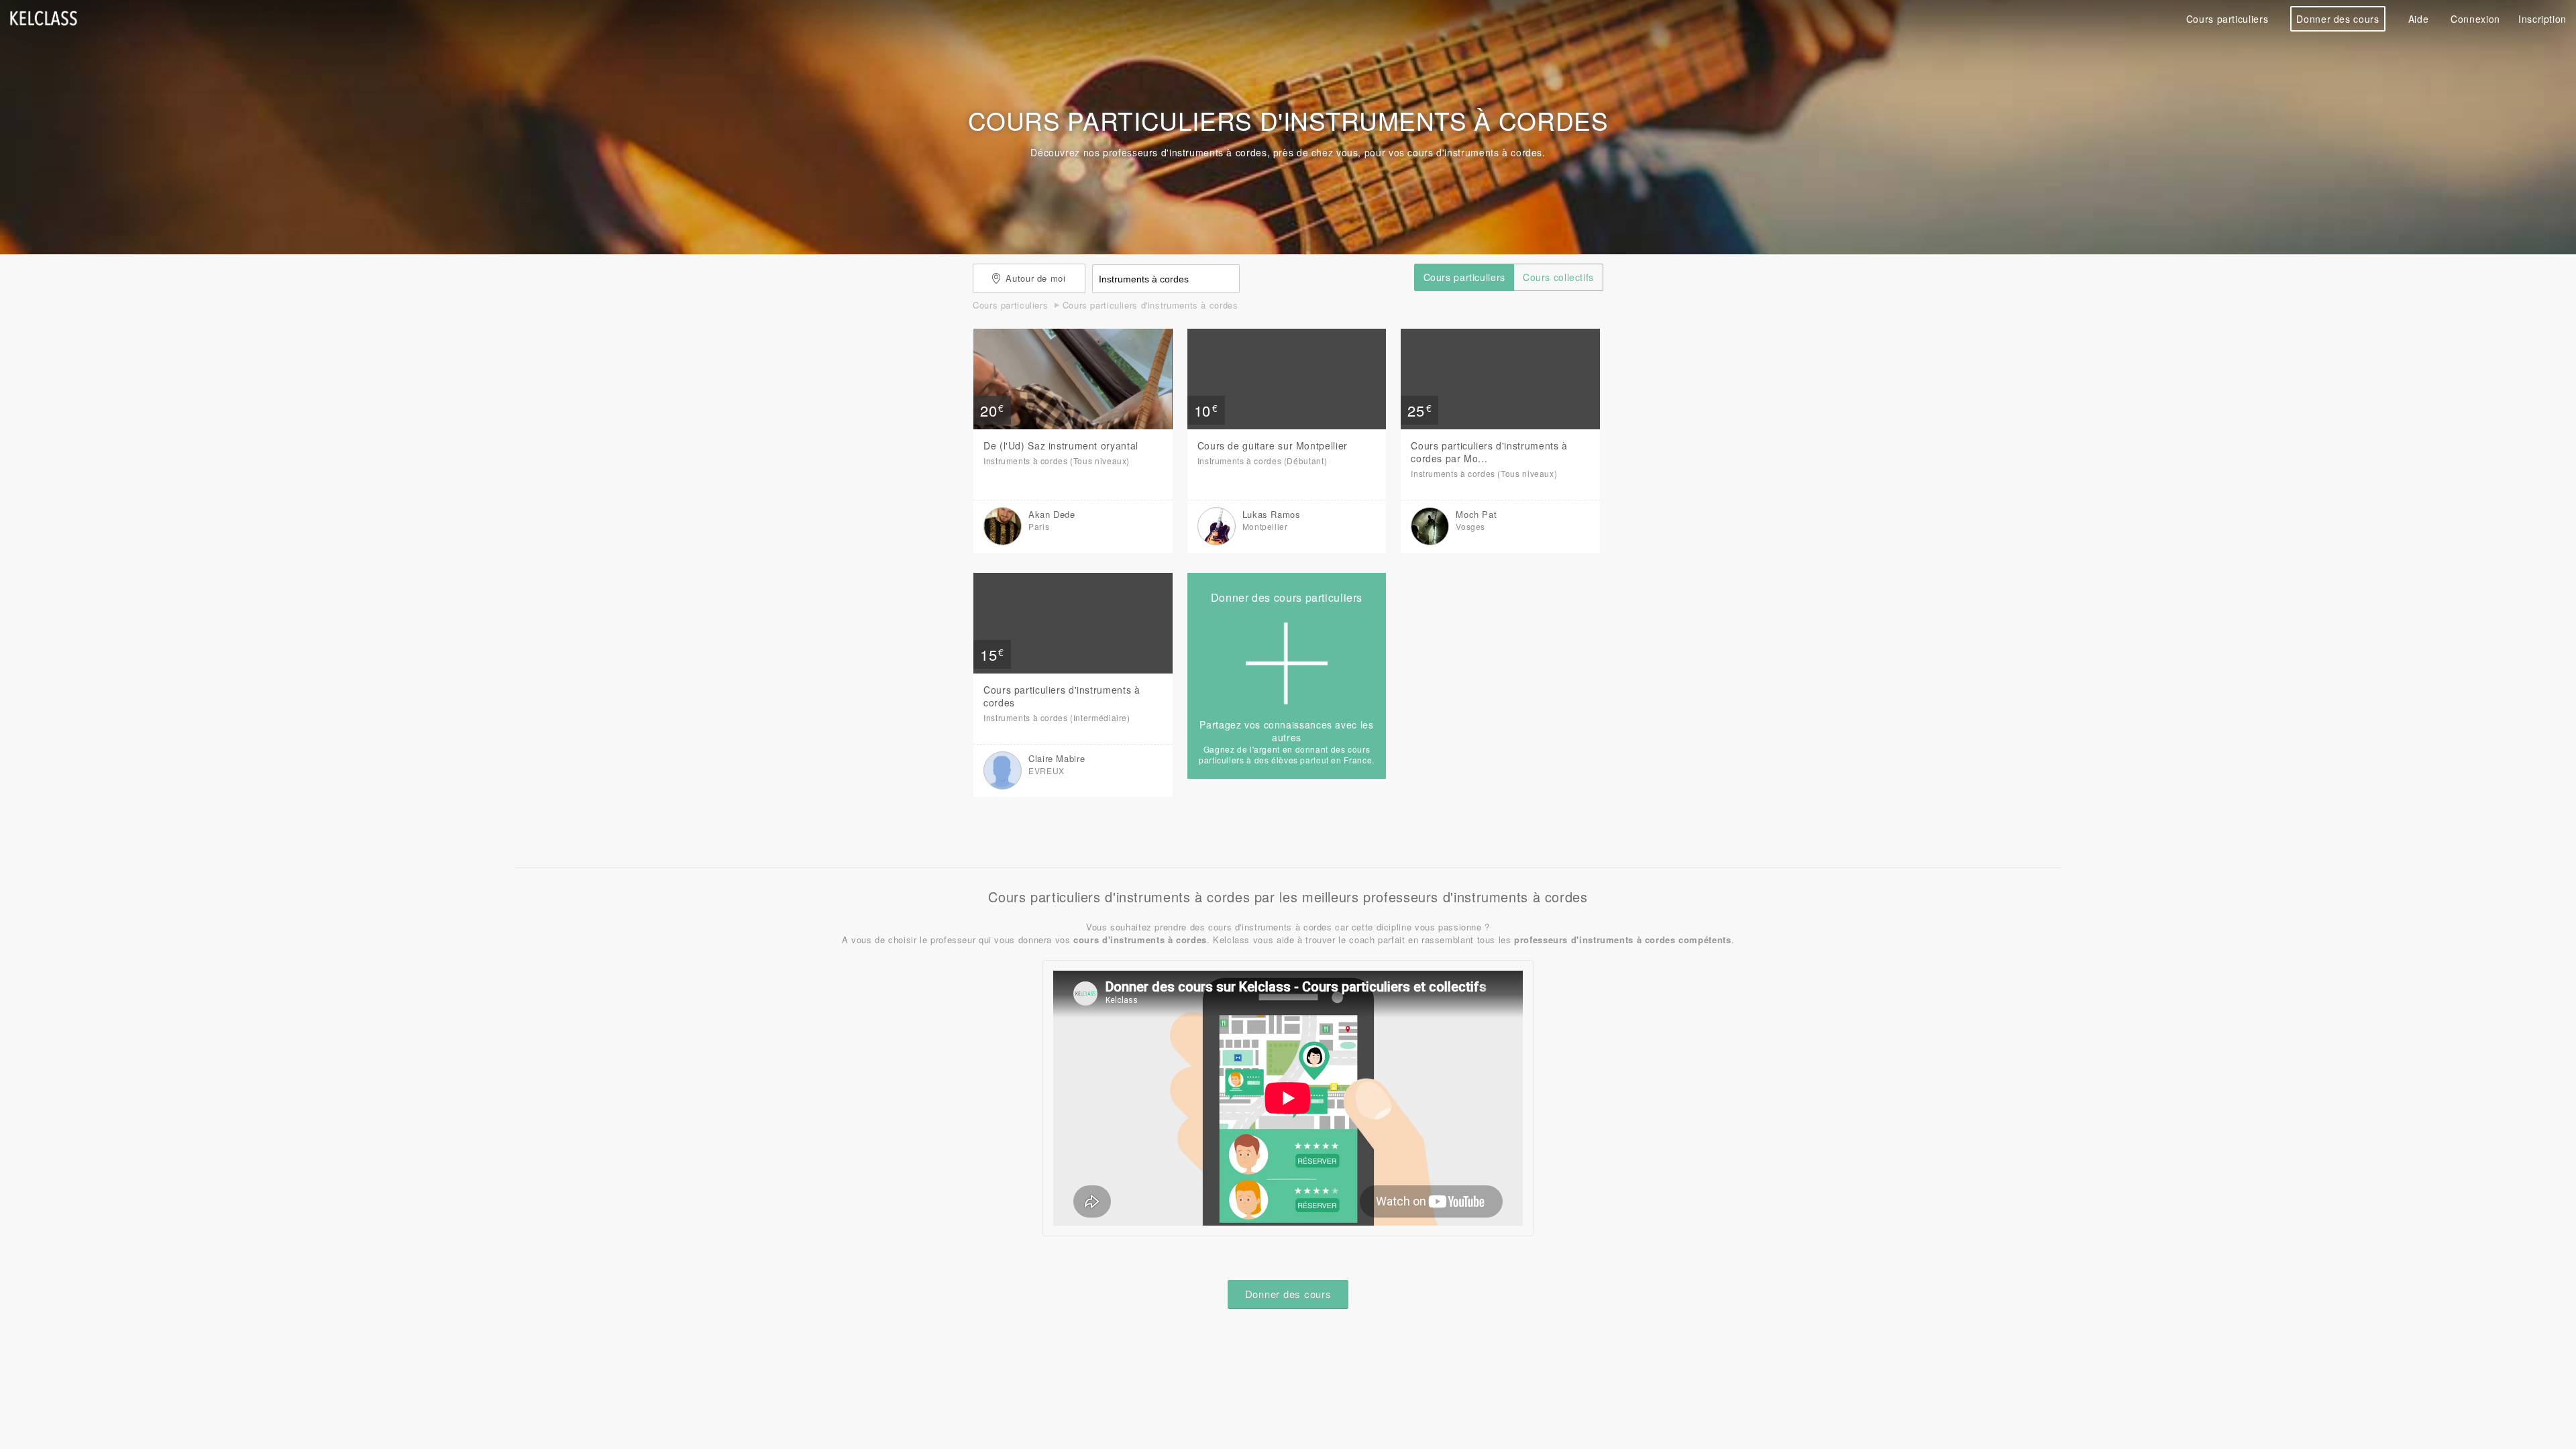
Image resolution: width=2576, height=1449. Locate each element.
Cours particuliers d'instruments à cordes (1062, 696)
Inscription (2542, 19)
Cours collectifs (1558, 277)
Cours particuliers (2227, 19)
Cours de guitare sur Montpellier (1273, 445)
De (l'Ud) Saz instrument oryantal (1061, 445)
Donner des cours (2338, 19)
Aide (2419, 19)
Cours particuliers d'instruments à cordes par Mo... (1489, 452)
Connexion (2475, 19)
